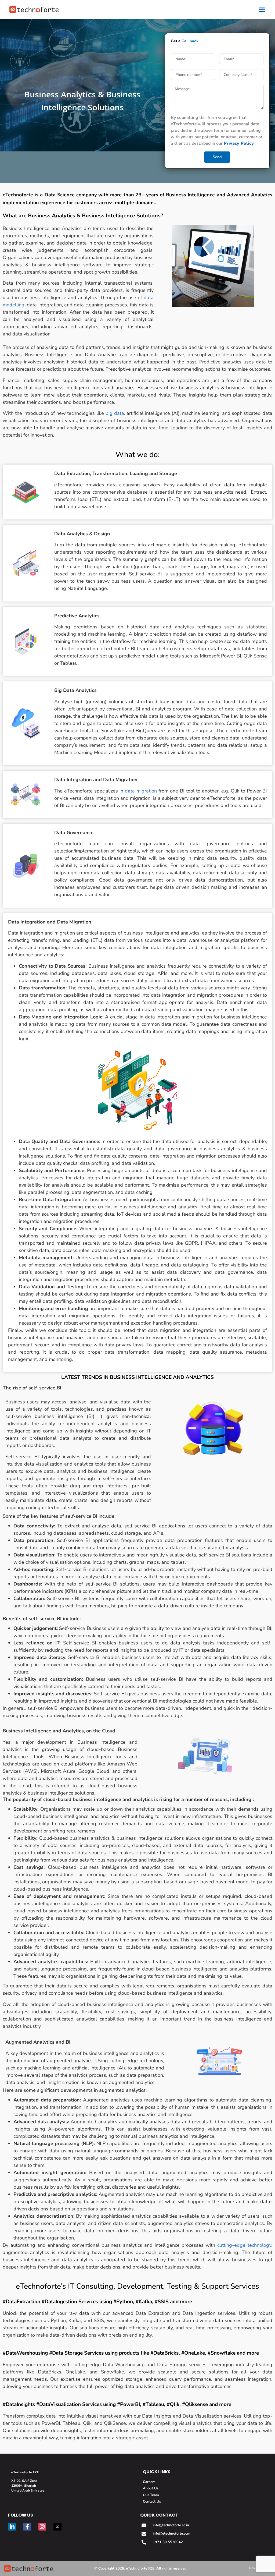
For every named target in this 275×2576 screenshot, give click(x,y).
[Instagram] (42, 2527)
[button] (262, 9)
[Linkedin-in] (12, 2527)
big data (115, 413)
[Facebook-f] (27, 2527)
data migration (140, 791)
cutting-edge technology (244, 2245)
